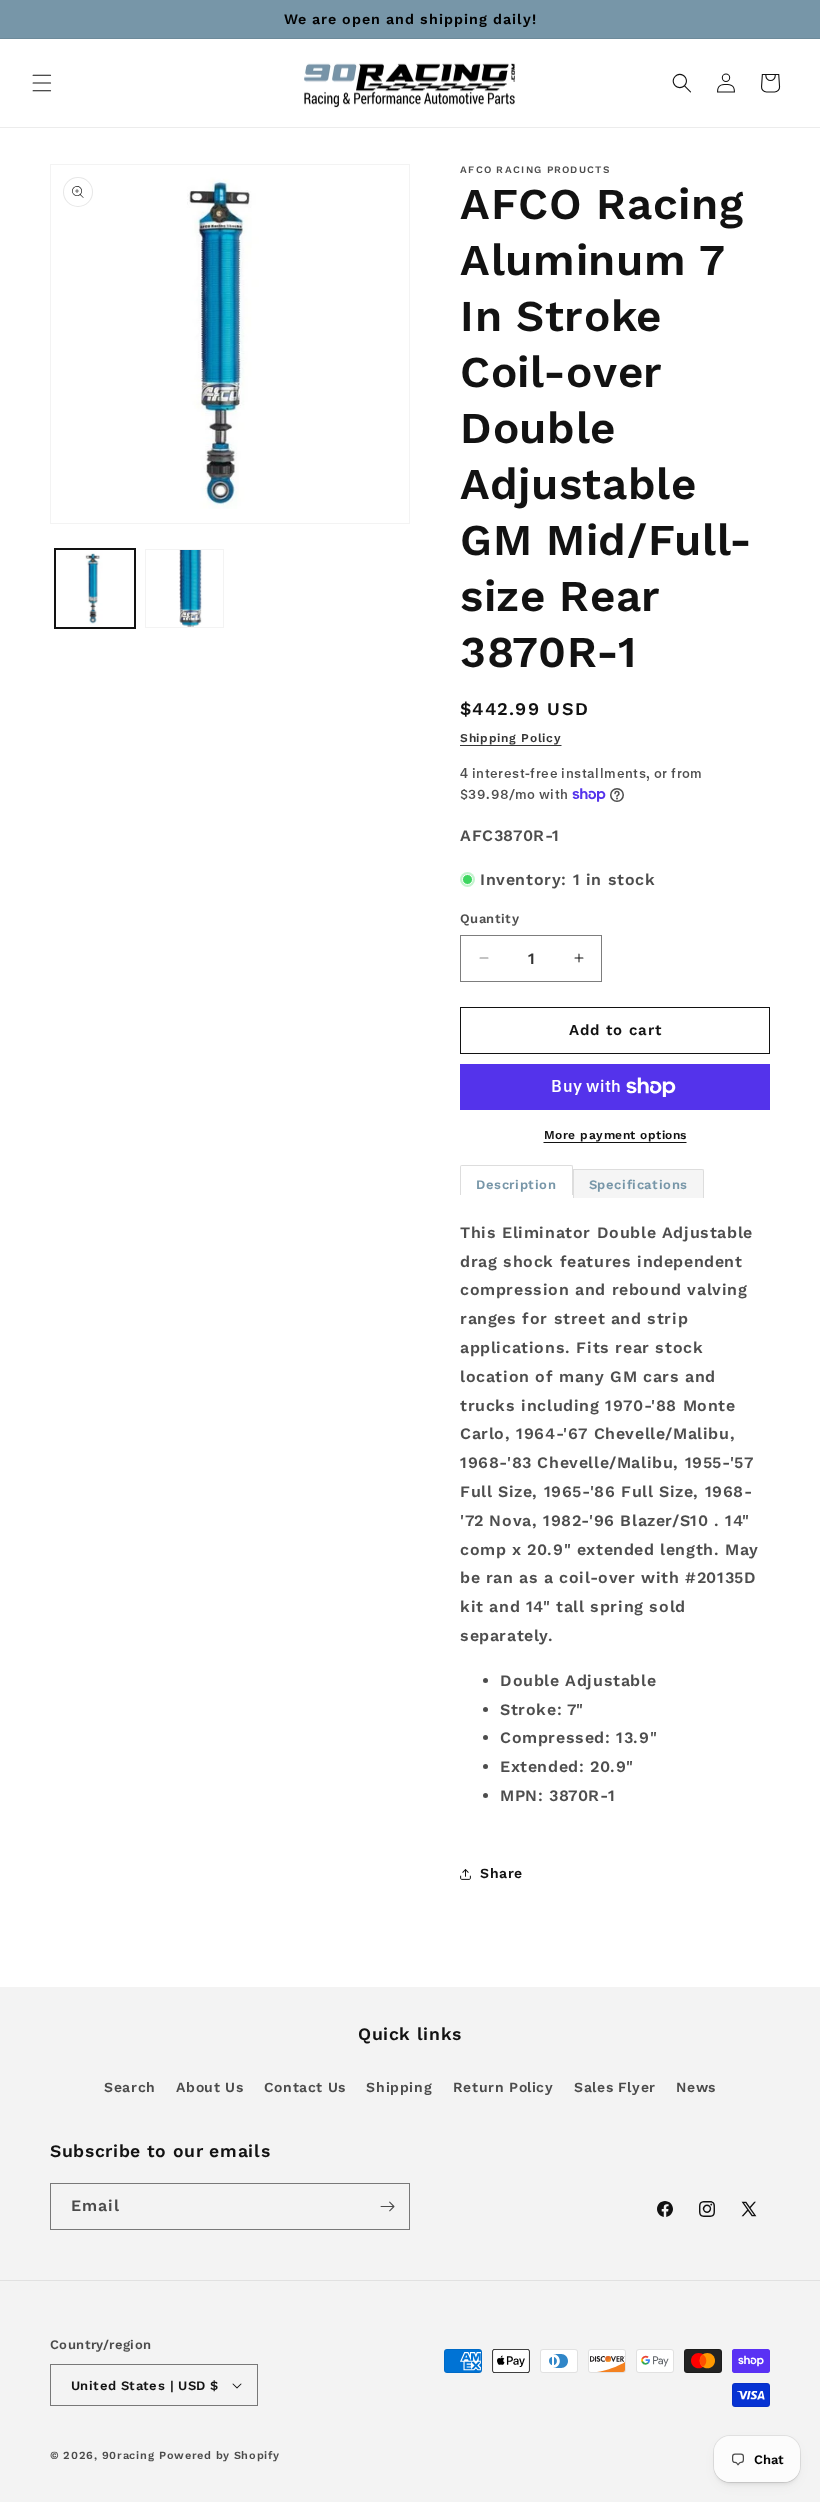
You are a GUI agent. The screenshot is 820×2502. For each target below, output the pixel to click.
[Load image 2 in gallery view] (185, 589)
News (695, 2087)
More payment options (615, 1135)
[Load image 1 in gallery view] (95, 589)
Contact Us (305, 2087)
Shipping (399, 2087)
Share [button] (501, 1873)
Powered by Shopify (219, 2455)
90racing (128, 2455)
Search (130, 2087)
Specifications (638, 1184)
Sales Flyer (615, 2087)
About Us (209, 2087)
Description (516, 1184)
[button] (42, 83)
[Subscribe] (387, 2206)
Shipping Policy (511, 738)
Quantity (489, 918)
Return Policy (503, 2087)
